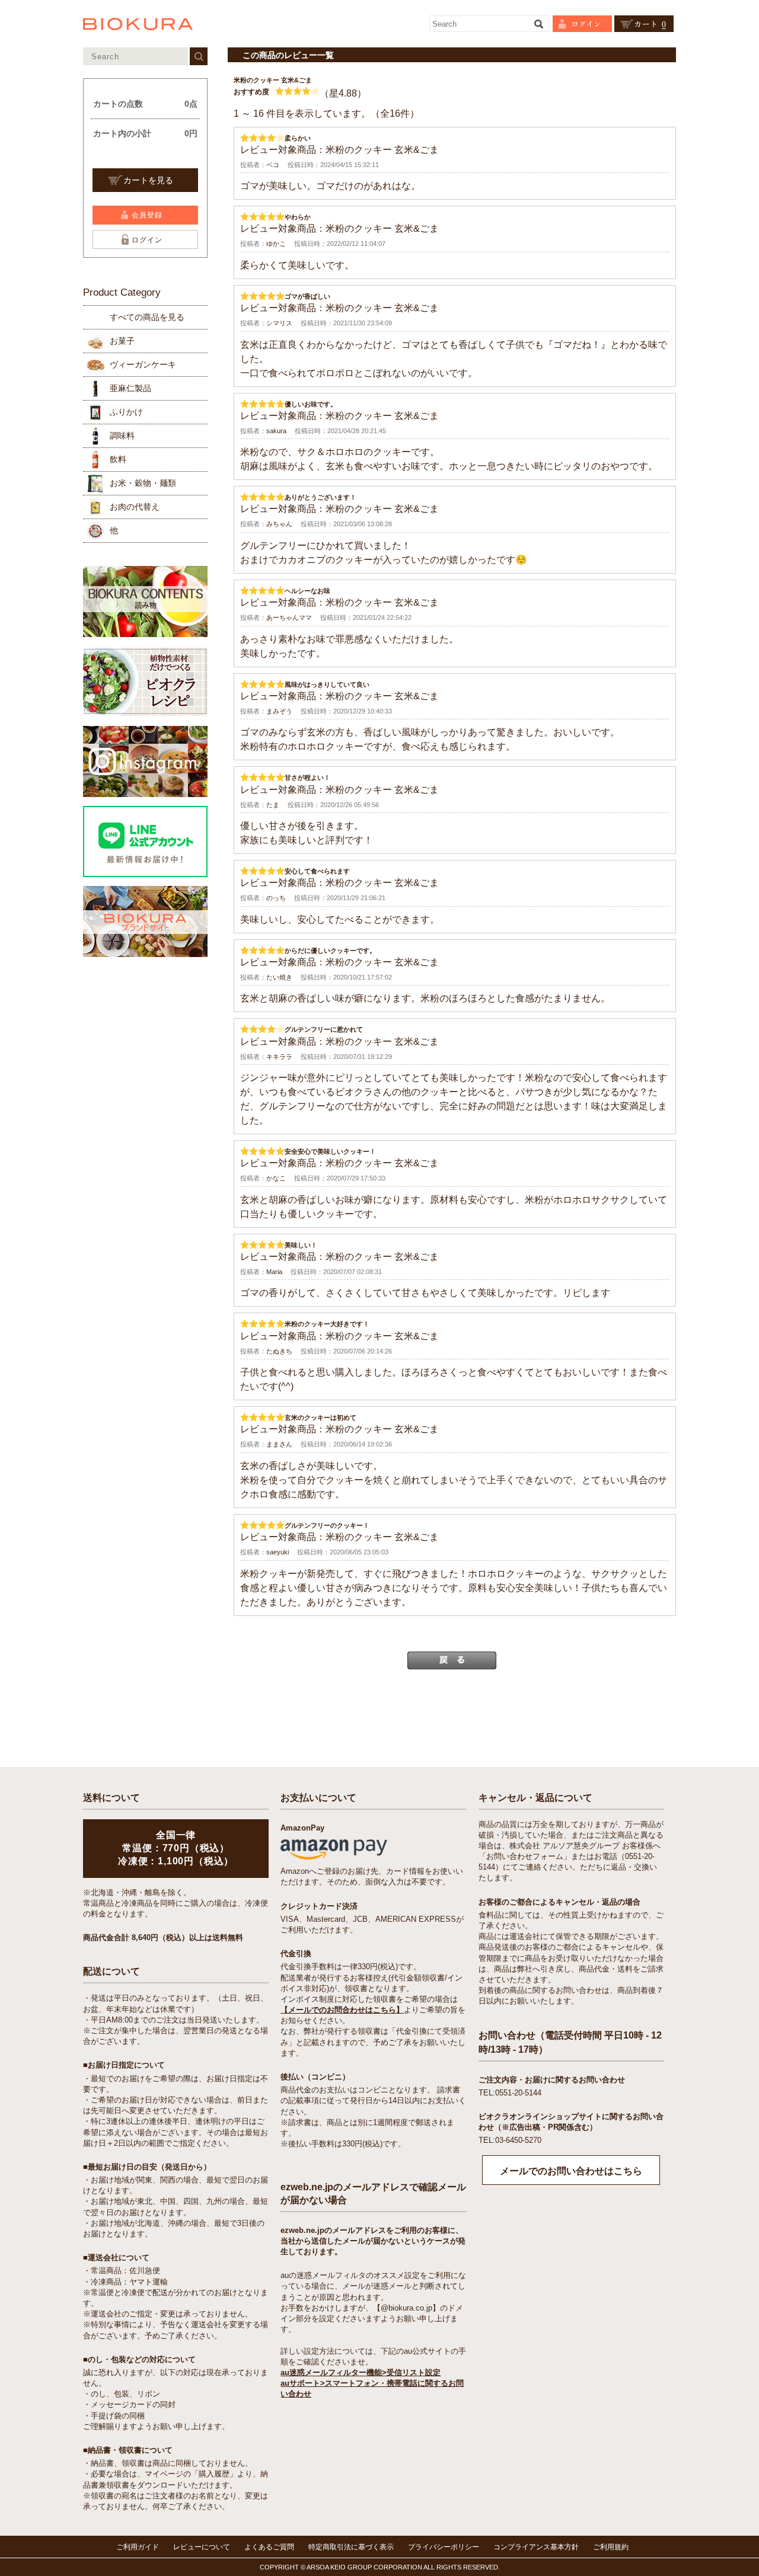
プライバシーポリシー (444, 2547)
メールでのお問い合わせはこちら (571, 2171)
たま (273, 805)
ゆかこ (276, 244)
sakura (276, 431)
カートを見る (148, 180)
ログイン (147, 240)
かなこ (276, 1178)
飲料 (118, 459)
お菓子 (122, 341)
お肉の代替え (135, 507)
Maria (274, 1272)
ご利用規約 (611, 2547)
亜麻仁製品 (130, 388)
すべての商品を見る (147, 317)
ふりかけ (126, 412)
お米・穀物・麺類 (143, 483)
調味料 (122, 436)
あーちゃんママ (289, 617)
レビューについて (202, 2547)
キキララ (279, 1057)
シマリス (279, 323)
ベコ (273, 165)
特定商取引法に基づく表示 (351, 2547)
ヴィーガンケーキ (143, 364)
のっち (276, 898)
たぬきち (279, 1351)
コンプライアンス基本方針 (536, 2547)
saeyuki (278, 1552)
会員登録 (147, 215)
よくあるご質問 (269, 2547)
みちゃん (279, 524)
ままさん (279, 1444)
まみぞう (279, 711)
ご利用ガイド (138, 2547)
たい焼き (279, 977)
